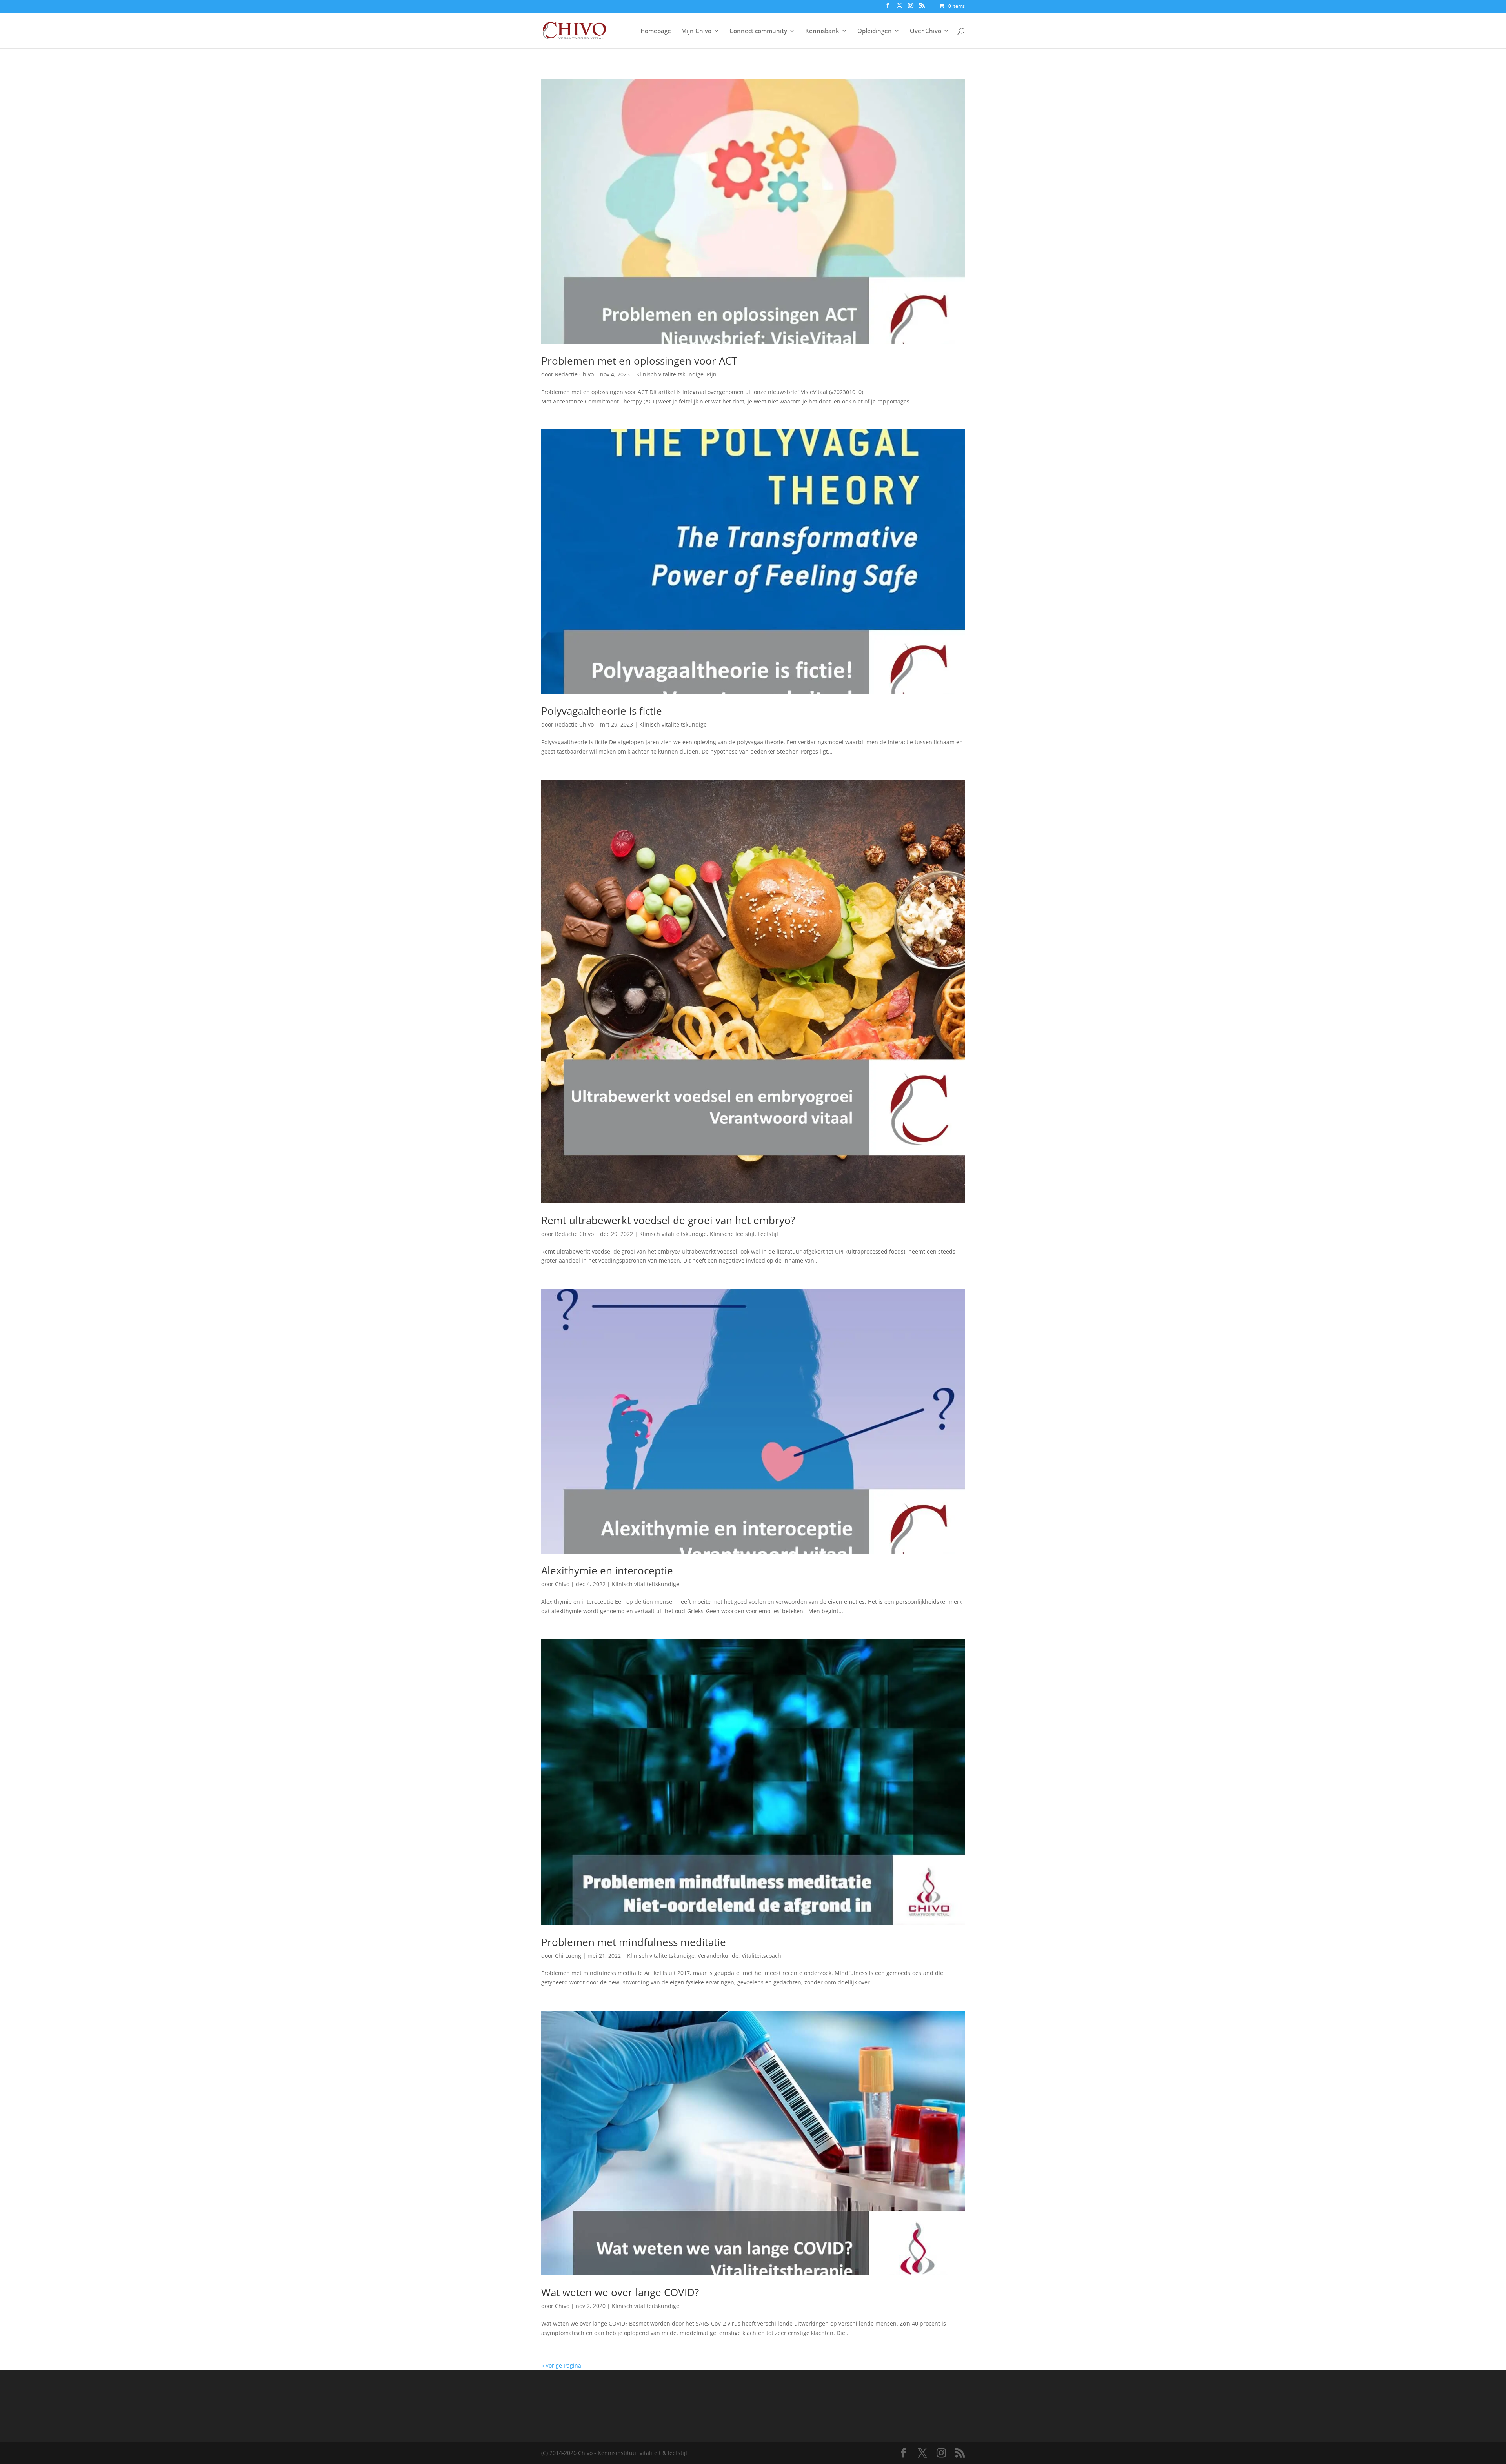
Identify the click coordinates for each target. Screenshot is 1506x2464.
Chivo (562, 1584)
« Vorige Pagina (561, 2365)
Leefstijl (768, 1234)
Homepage (656, 31)
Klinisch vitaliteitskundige (670, 374)
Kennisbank (822, 31)
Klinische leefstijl (732, 1234)
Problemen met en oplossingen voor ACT (639, 361)
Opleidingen (875, 31)
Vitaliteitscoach (761, 1956)
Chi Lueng (568, 1956)
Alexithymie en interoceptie (607, 1570)
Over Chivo (926, 31)
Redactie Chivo (574, 374)
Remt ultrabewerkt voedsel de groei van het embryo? (668, 1220)
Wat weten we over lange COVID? (620, 2292)
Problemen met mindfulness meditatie (634, 1942)
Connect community (758, 31)
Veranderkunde (718, 1956)
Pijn (712, 374)
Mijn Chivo (696, 31)
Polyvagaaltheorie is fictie (602, 711)
